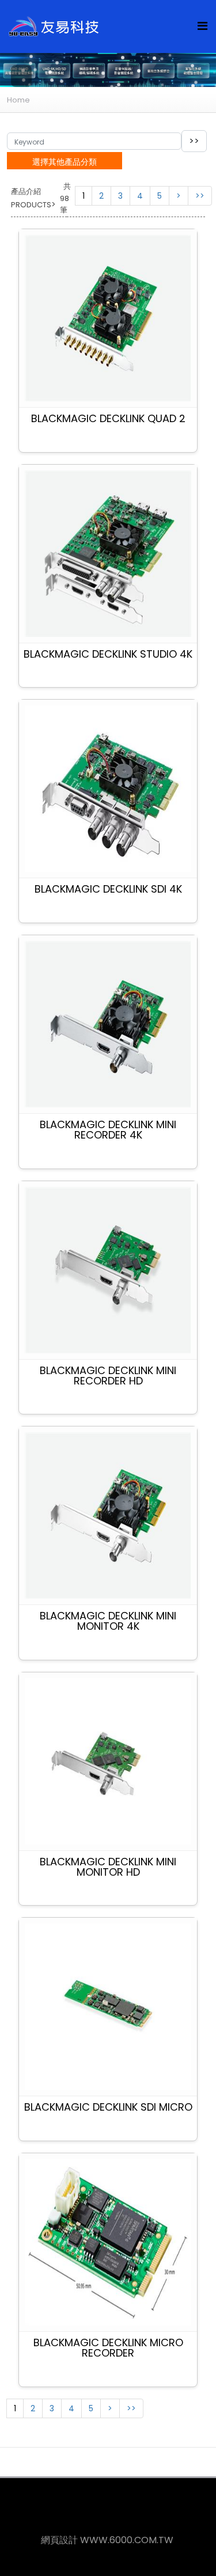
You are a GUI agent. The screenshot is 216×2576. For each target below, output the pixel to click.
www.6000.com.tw (127, 2540)
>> (200, 196)
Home (18, 100)
